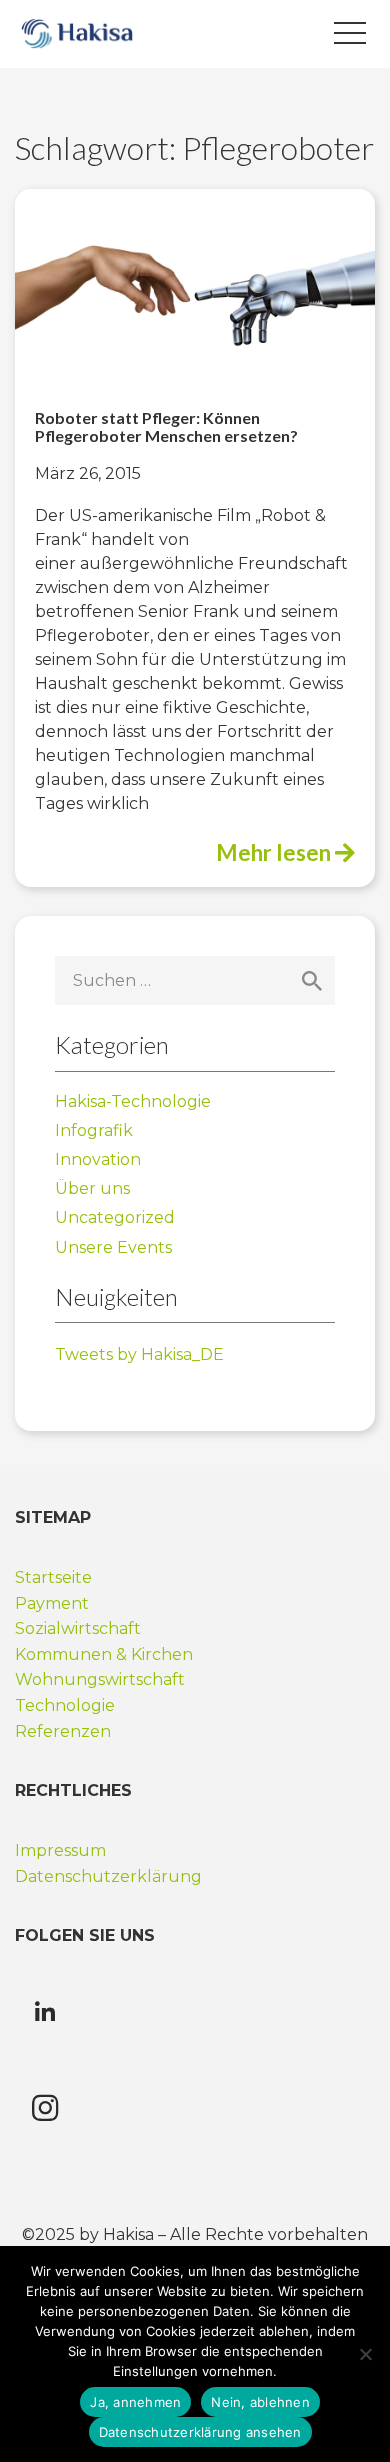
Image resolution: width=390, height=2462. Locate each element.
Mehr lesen (275, 852)
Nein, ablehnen (260, 2402)
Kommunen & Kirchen (104, 1654)
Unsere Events (113, 1247)
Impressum (60, 1850)
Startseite (53, 1577)
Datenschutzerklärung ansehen (200, 2432)
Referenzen (63, 1731)
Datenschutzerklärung (110, 1876)
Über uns (92, 1188)
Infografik (94, 1130)
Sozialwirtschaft (78, 1628)
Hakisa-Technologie (133, 1101)
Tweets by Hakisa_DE (139, 1354)
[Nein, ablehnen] (365, 2354)
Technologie (65, 1705)
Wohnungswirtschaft (100, 1679)
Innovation (98, 1159)
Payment (52, 1603)
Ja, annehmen (135, 2402)
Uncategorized (115, 1217)
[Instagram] (45, 2108)
